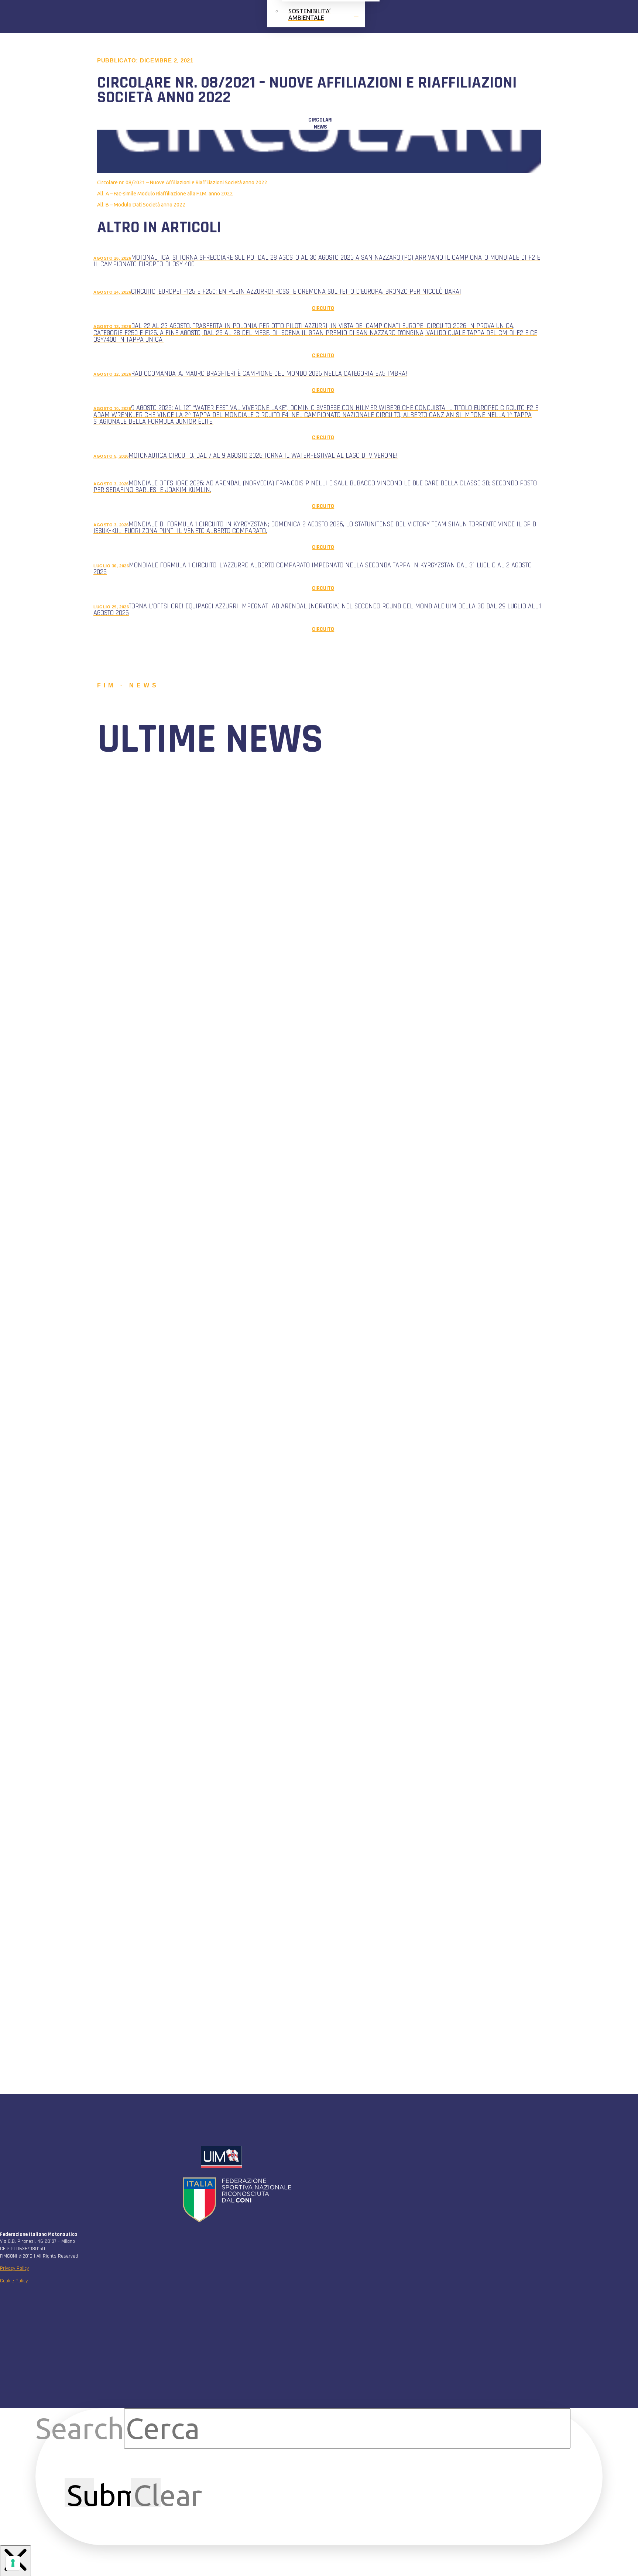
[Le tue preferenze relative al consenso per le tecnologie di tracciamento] (13, 2563)
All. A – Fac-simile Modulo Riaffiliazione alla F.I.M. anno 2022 (165, 194)
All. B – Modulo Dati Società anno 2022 (141, 205)
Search (80, 2428)
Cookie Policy (14, 2281)
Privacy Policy (14, 2268)
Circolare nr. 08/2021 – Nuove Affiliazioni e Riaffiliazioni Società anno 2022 (182, 182)
